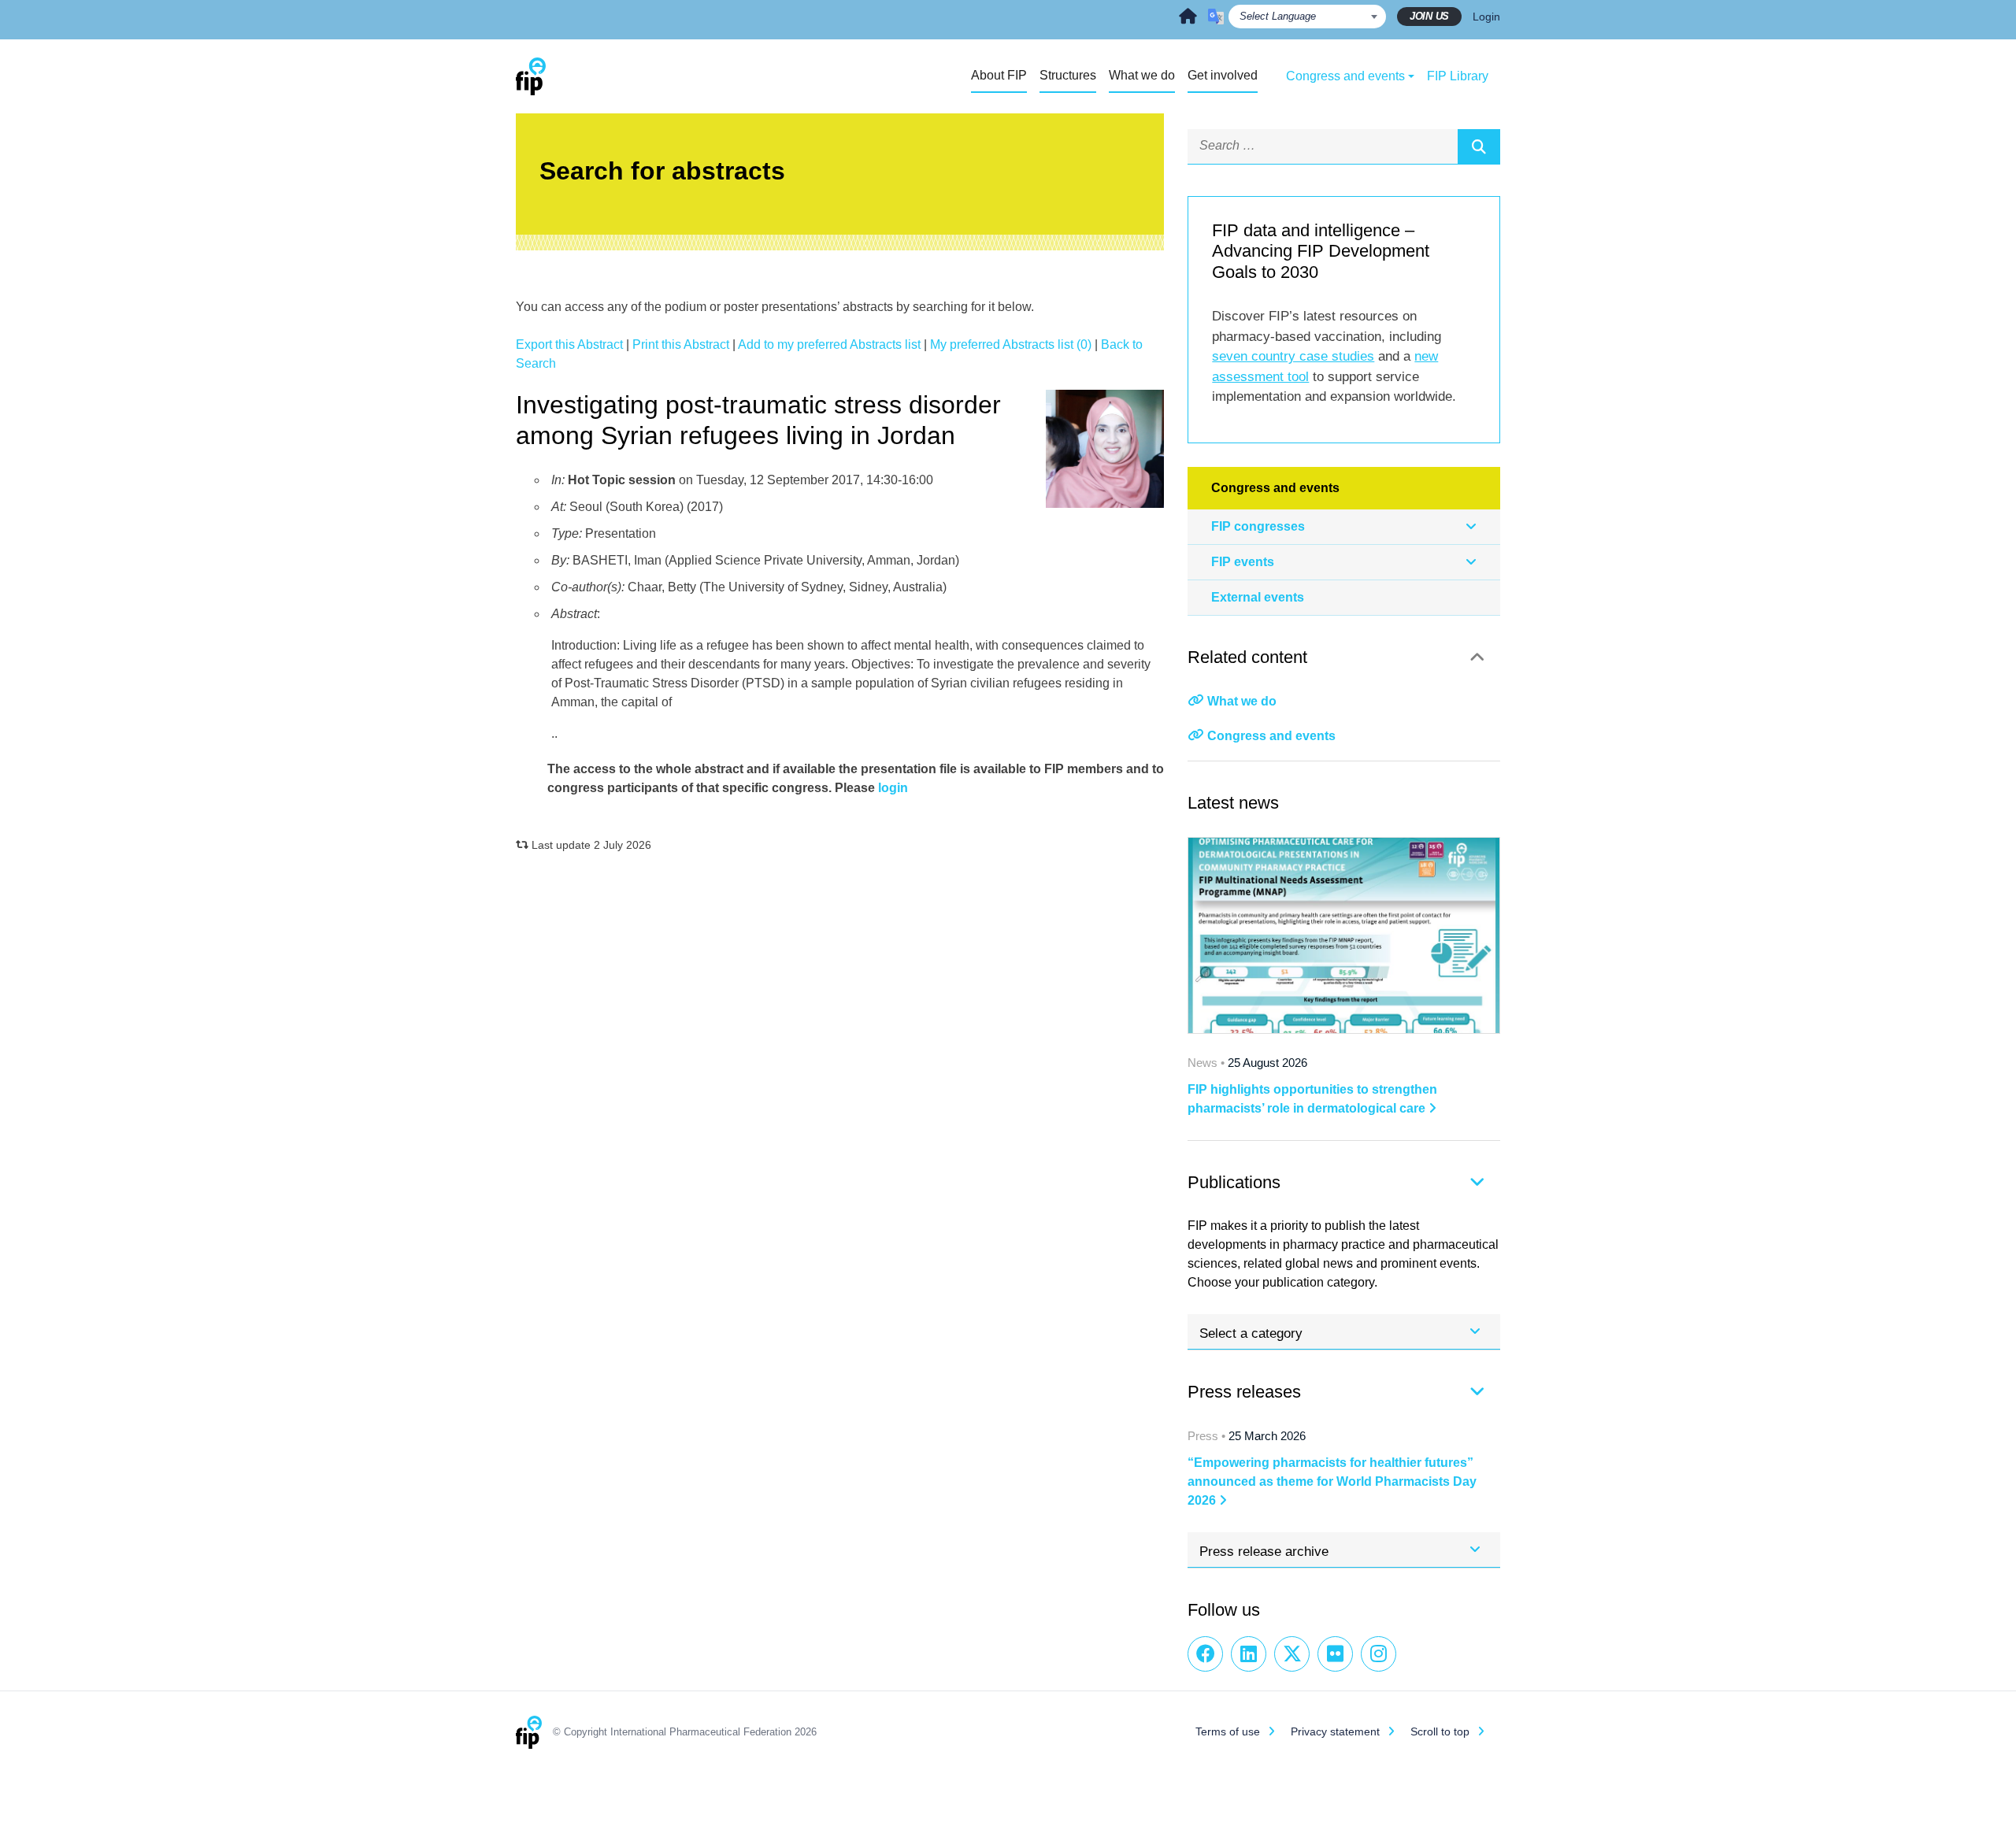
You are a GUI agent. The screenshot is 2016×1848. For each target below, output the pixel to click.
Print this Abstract (681, 344)
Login (1486, 17)
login (893, 788)
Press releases (1244, 1392)
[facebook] (1205, 1654)
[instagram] (1379, 1654)
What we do (1242, 701)
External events (1258, 597)
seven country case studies (1293, 356)
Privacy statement (1335, 1731)
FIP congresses (1258, 526)
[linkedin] (1249, 1654)
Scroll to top (1440, 1731)
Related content (1247, 657)
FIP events (1243, 562)
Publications (1234, 1182)
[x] (1292, 1654)
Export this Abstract (569, 344)
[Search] (1479, 146)
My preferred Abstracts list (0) (1011, 344)
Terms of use (1228, 1731)
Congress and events (1271, 736)
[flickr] (1335, 1654)
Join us (1429, 16)
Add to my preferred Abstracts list (829, 344)
